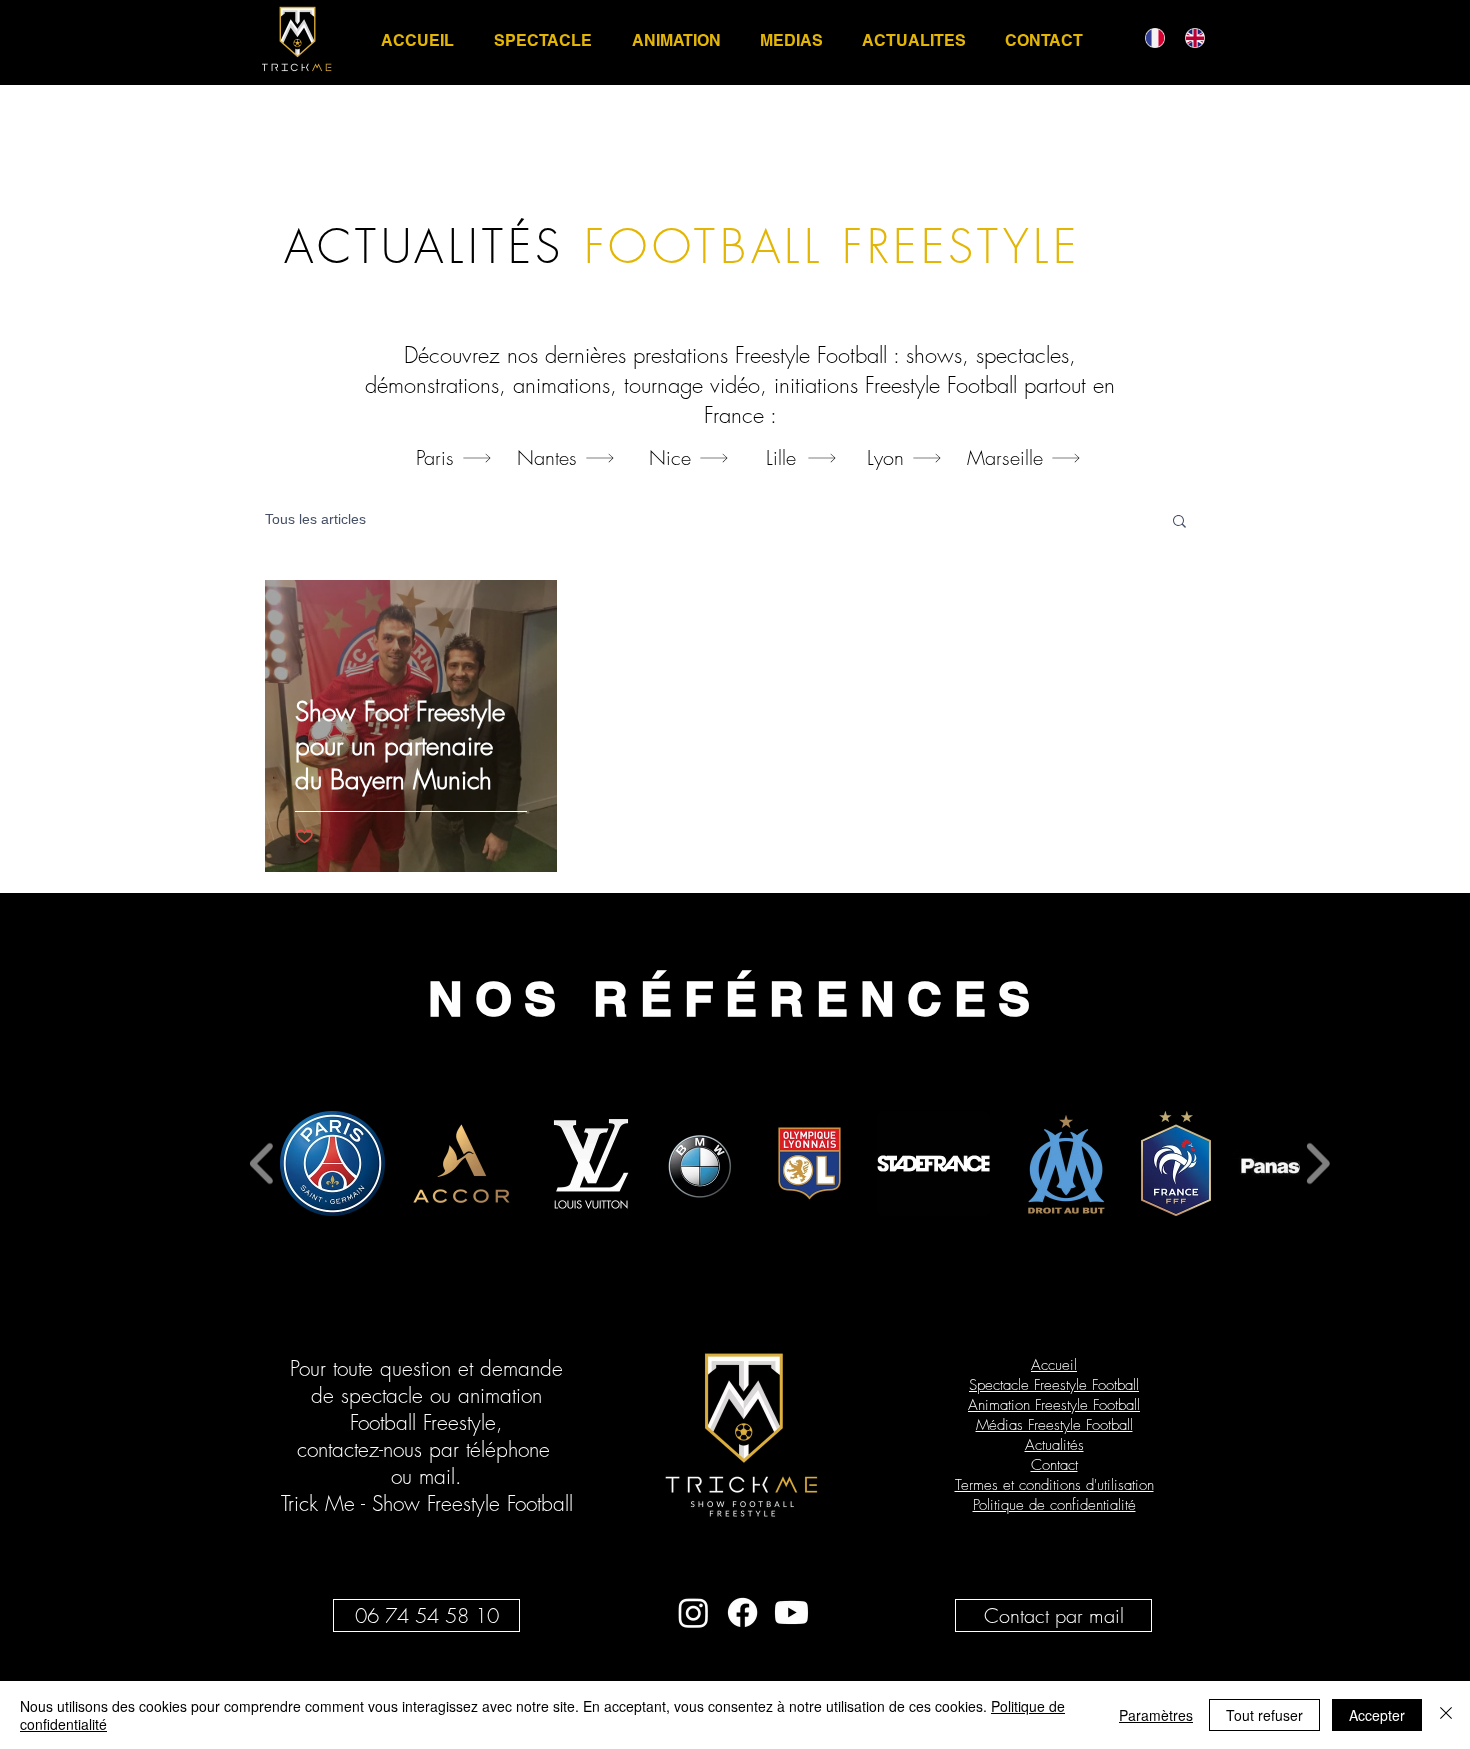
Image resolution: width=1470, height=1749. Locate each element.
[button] (1179, 522)
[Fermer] (1446, 1715)
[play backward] (262, 1163)
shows (934, 355)
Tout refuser (1264, 1715)
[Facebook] (742, 1612)
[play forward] (1317, 1163)
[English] (1190, 37)
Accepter (1377, 1715)
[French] (1150, 37)
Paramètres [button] (1156, 1715)
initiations (816, 385)
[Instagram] (693, 1612)
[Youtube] (791, 1612)
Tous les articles (315, 519)
